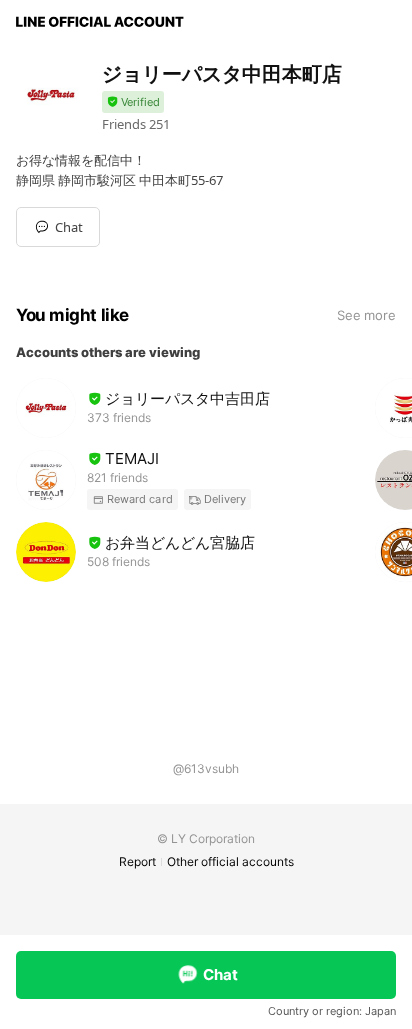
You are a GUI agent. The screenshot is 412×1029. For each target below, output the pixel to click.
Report (137, 861)
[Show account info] (133, 102)
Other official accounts (230, 861)
